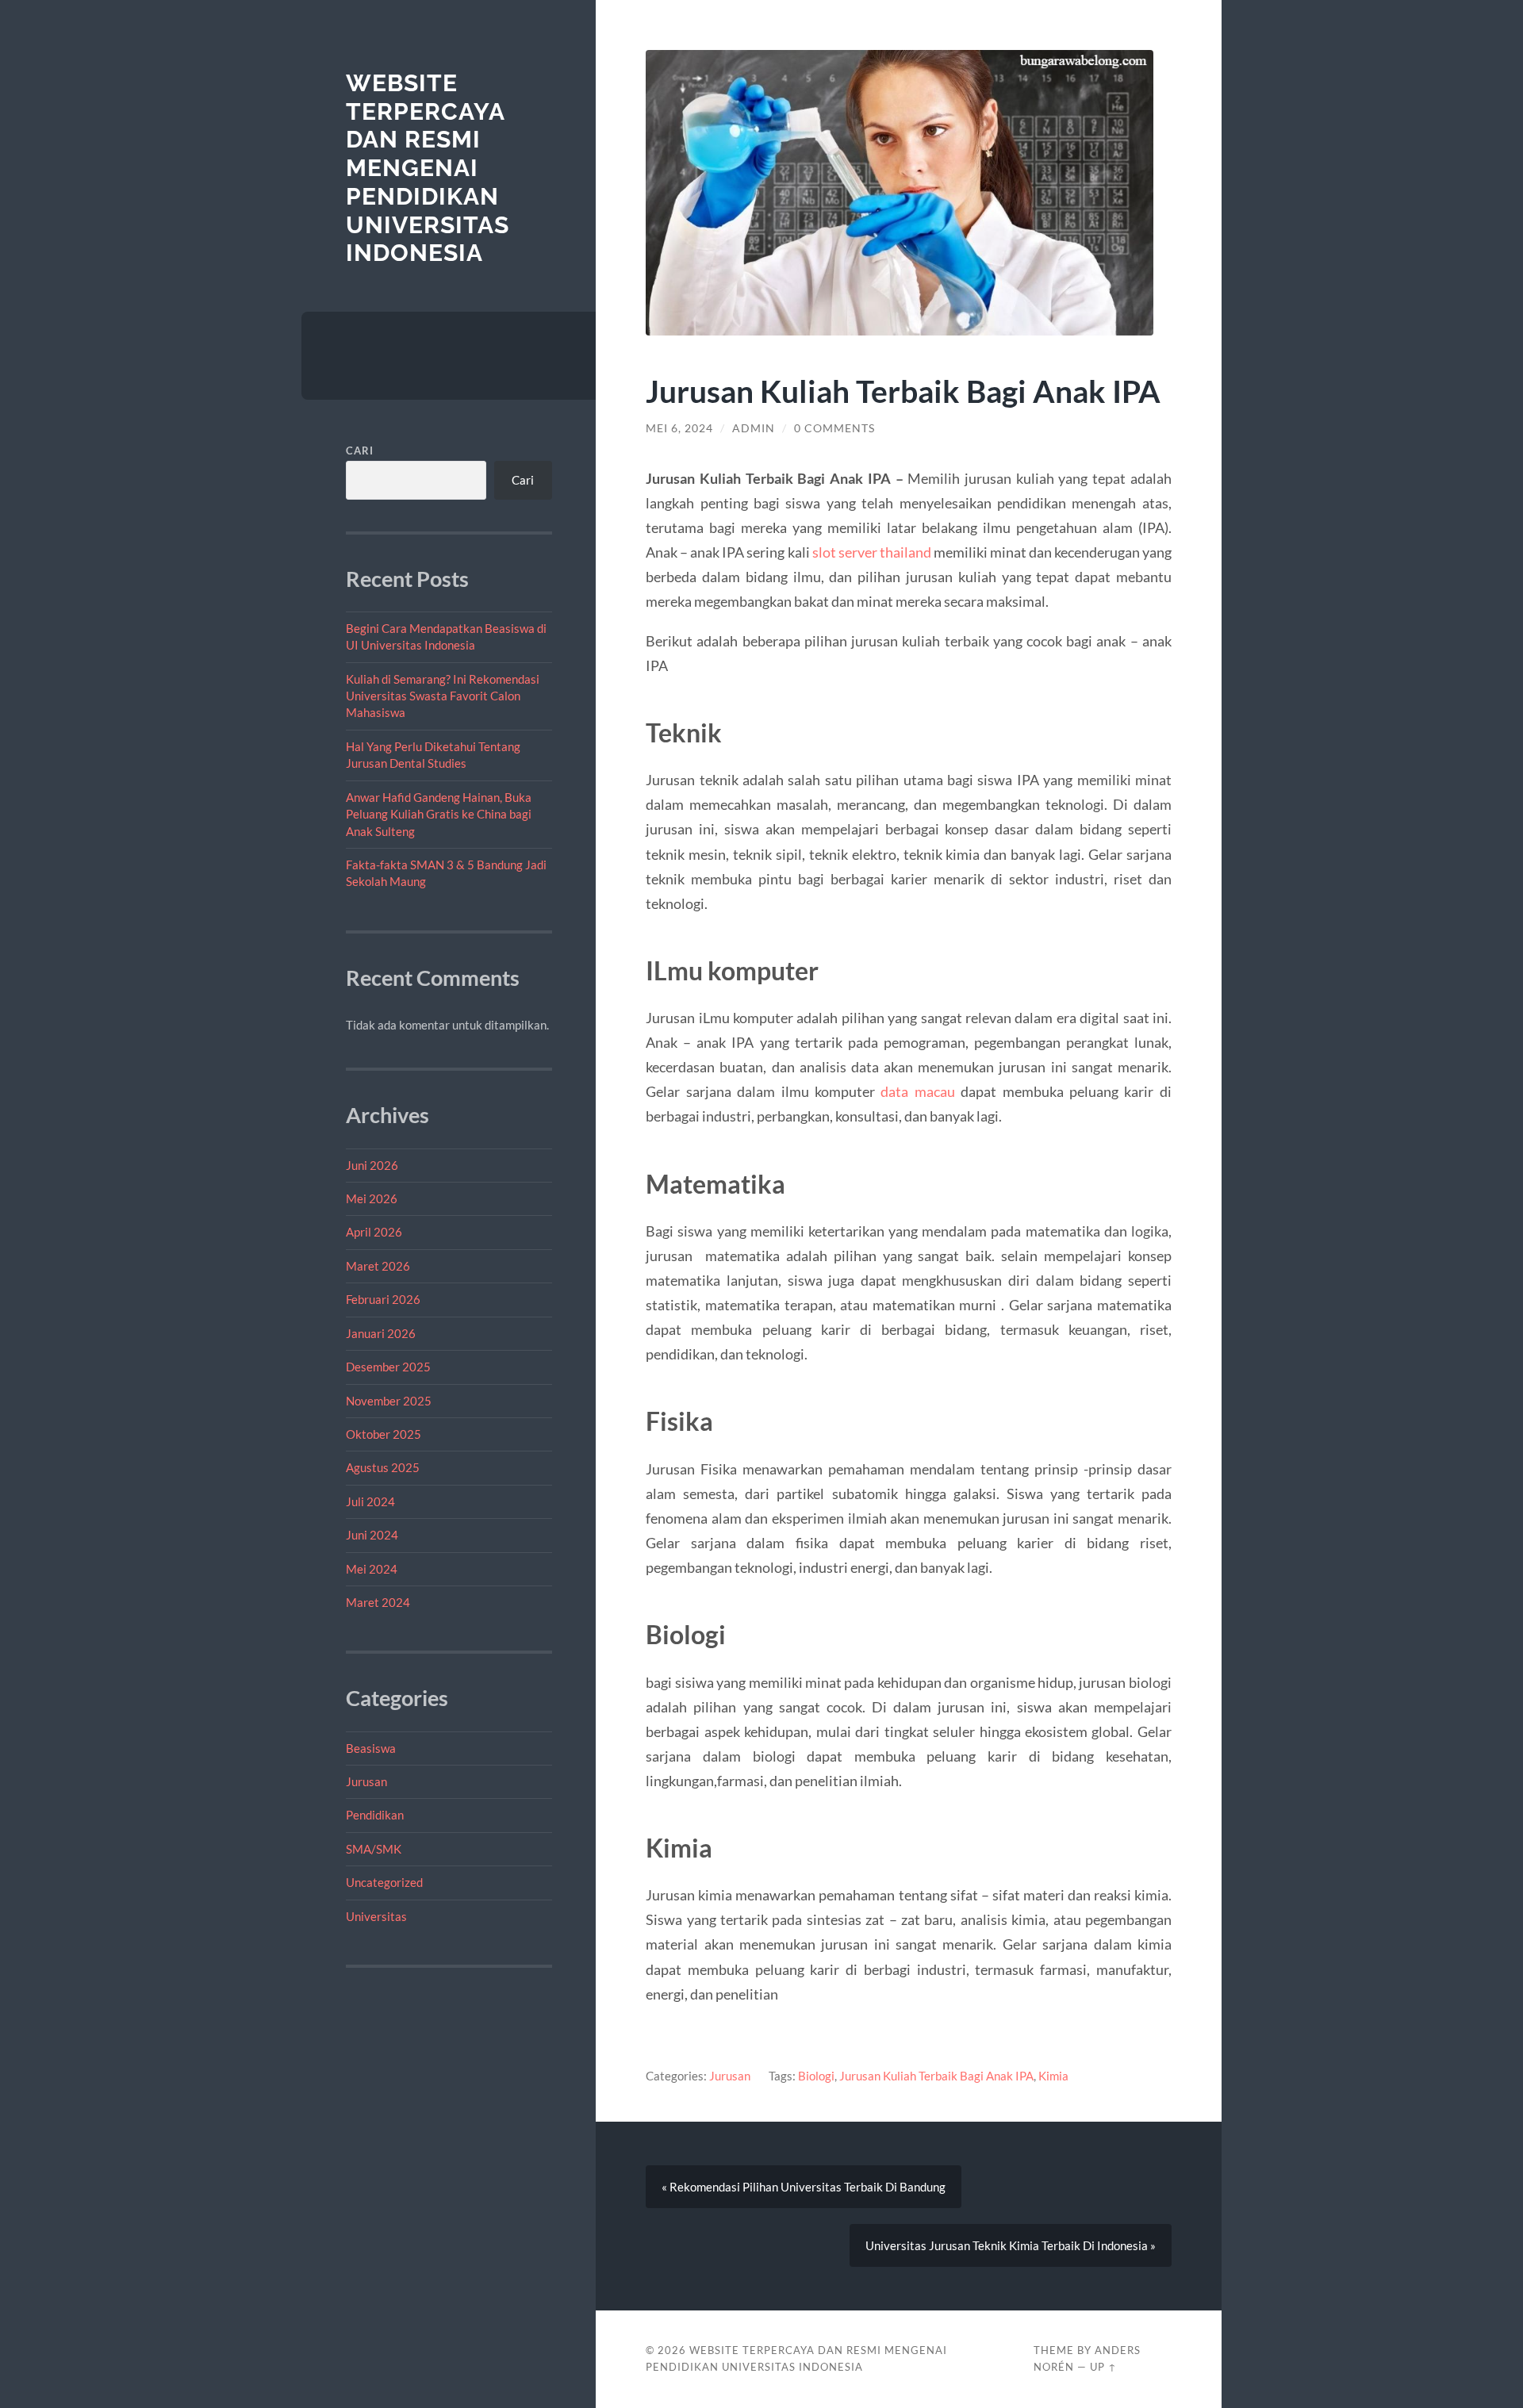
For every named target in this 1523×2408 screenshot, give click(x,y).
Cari (360, 451)
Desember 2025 (388, 1367)
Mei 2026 (372, 1198)
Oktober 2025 (384, 1434)
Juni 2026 (372, 1165)
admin (754, 428)
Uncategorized (384, 1882)
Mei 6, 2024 (679, 428)
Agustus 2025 (383, 1467)
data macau (917, 1091)
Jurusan (366, 1781)
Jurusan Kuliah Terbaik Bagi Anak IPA (936, 2076)
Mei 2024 (372, 1569)
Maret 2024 (378, 1602)
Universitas (376, 1916)
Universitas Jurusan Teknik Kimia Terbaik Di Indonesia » (1011, 2245)
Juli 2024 (370, 1501)
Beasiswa (371, 1748)
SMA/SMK (374, 1849)
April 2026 (374, 1232)
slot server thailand (872, 552)
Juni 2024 (372, 1535)
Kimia (1053, 2076)
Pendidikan (375, 1815)
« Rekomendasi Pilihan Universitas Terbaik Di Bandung (804, 2187)
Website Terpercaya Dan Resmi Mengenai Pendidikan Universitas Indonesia (428, 168)
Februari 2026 (383, 1299)
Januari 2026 (381, 1333)
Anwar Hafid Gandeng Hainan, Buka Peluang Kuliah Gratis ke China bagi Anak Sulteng (439, 814)
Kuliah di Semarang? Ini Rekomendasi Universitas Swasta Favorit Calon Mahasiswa (443, 696)
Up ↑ (1103, 2367)
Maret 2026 (378, 1266)
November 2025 (389, 1401)
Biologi (816, 2076)
